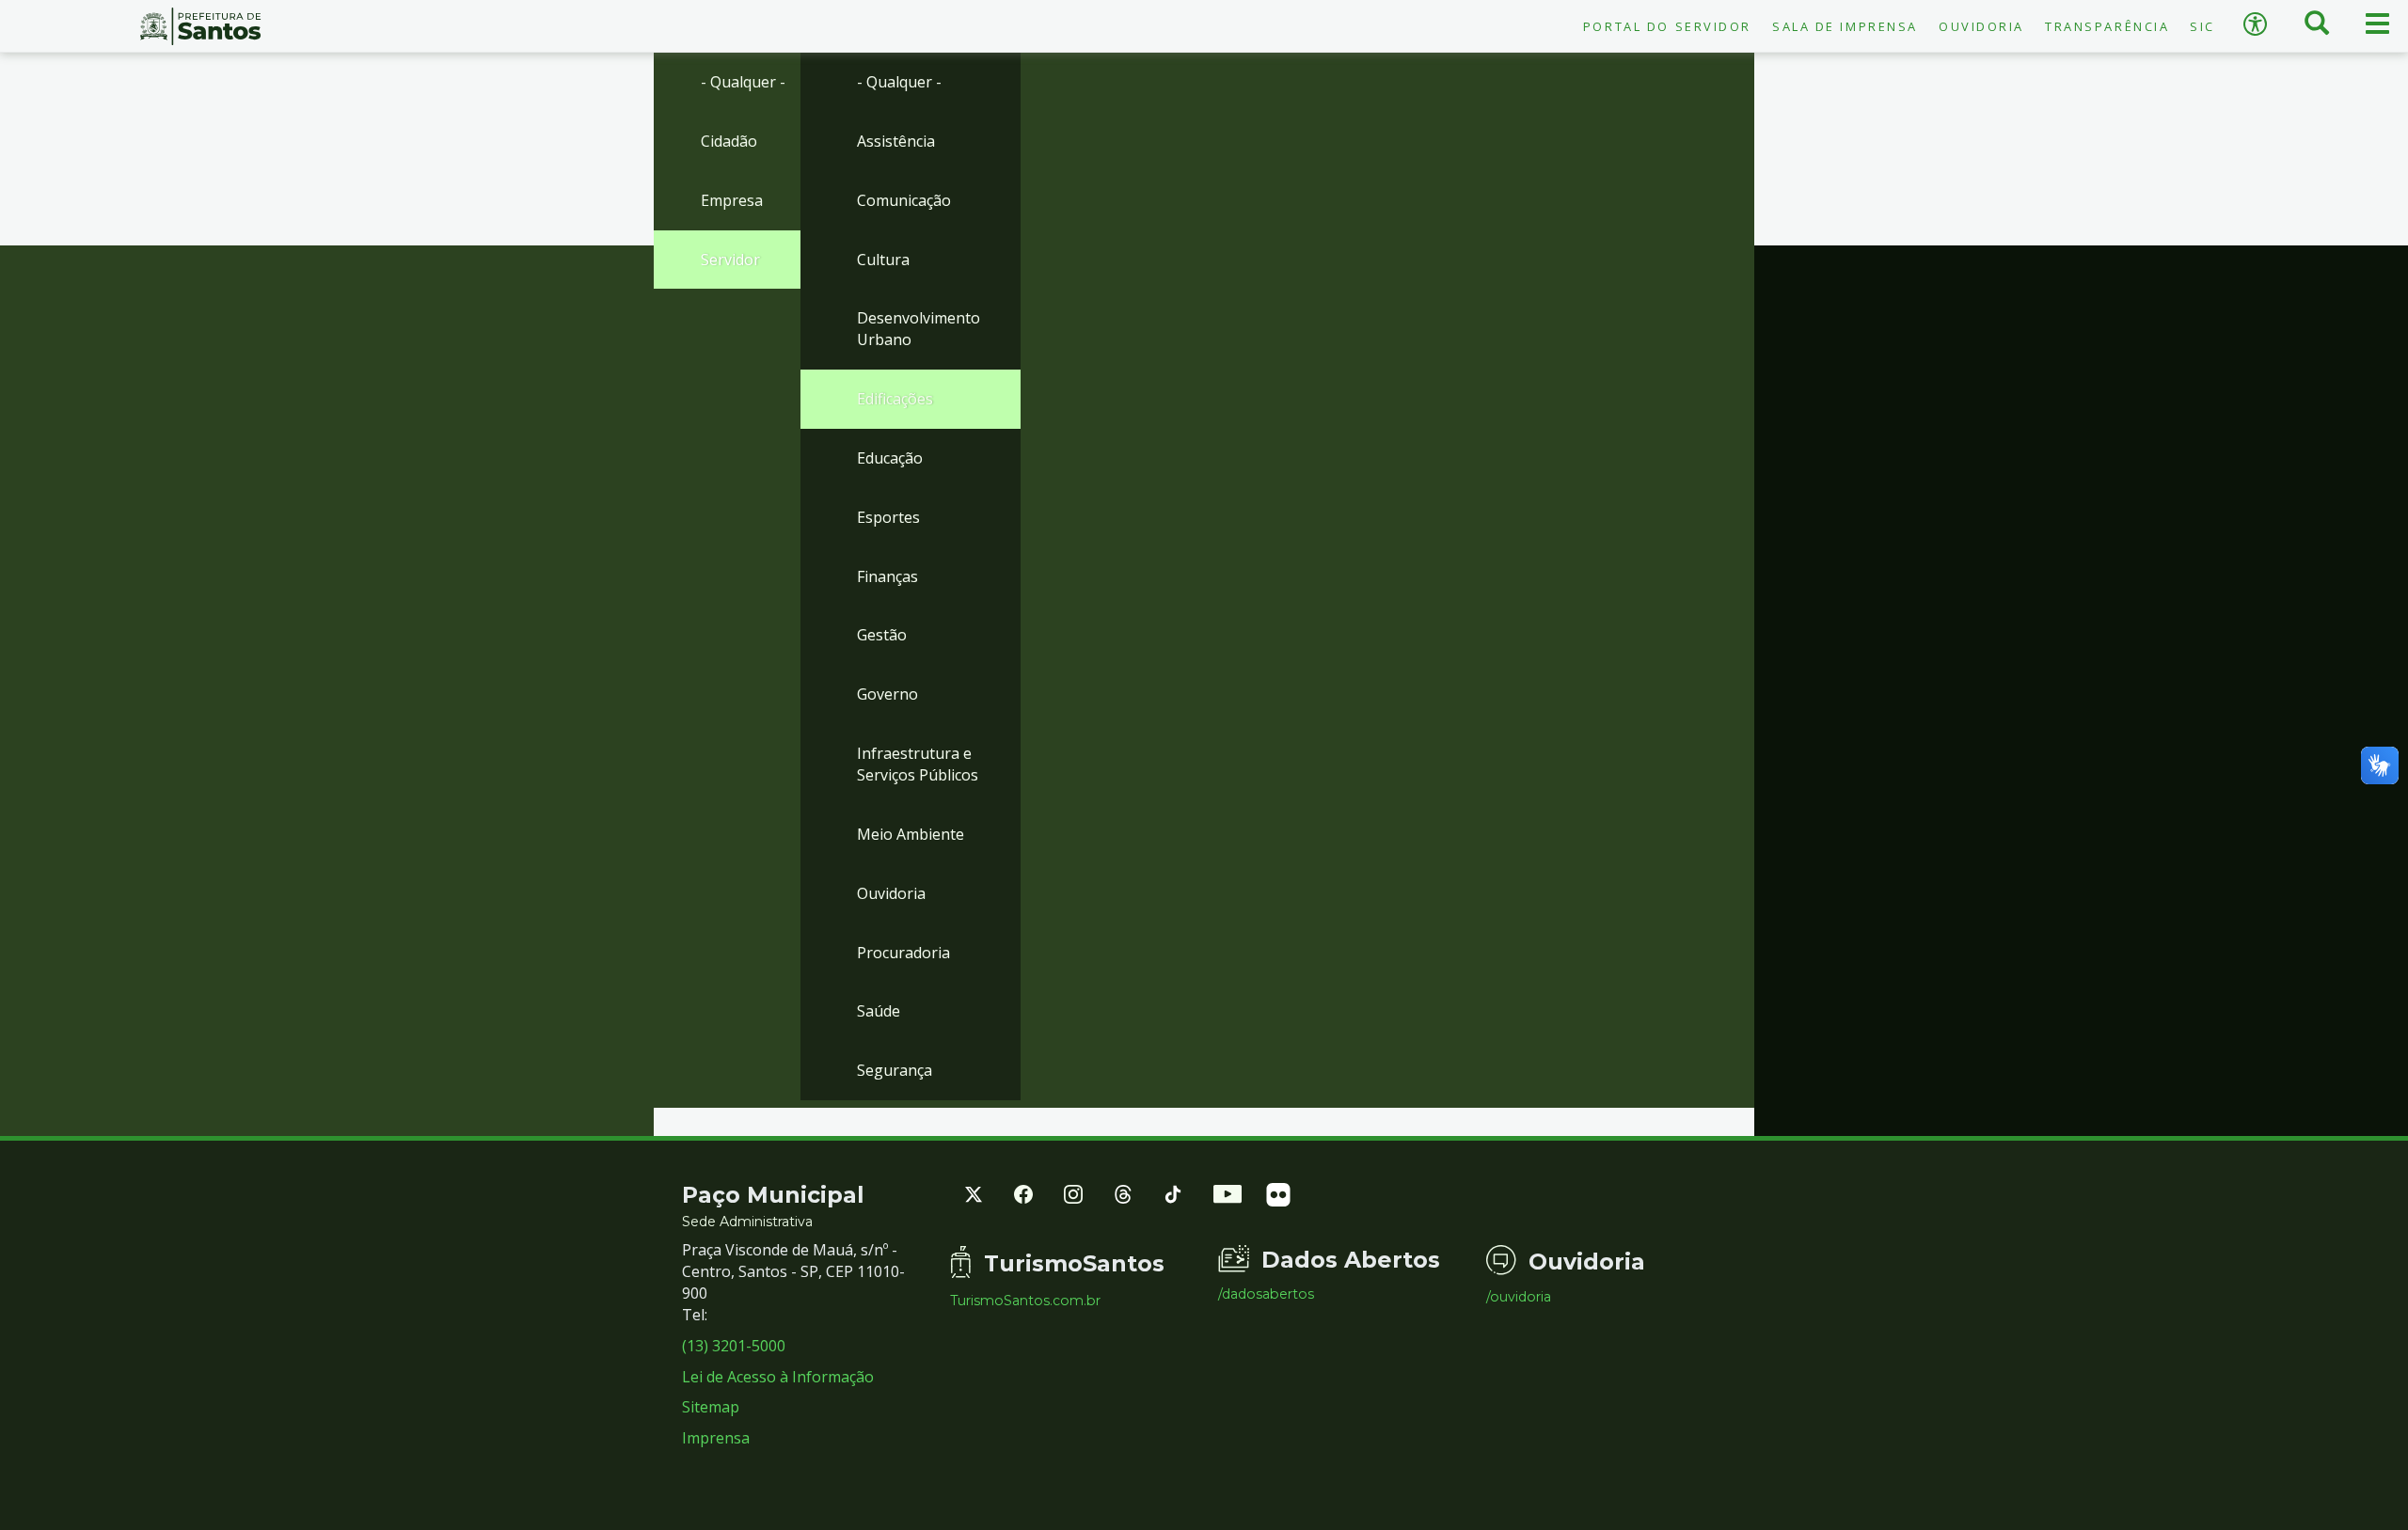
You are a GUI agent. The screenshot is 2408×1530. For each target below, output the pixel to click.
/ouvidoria (1519, 1297)
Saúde (879, 1011)
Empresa (732, 200)
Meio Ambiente (911, 834)
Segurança (895, 1070)
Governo (887, 694)
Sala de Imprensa (1845, 26)
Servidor (730, 260)
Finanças (887, 576)
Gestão (882, 635)
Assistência (896, 141)
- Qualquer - (743, 82)
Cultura (883, 260)
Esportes (888, 517)
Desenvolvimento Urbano (919, 329)
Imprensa (716, 1438)
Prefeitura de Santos (201, 26)
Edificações (895, 399)
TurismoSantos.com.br (1025, 1301)
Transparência (2107, 26)
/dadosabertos (1266, 1294)
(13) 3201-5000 (734, 1346)
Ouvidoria (1981, 26)
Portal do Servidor (1667, 26)
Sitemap (711, 1407)
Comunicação (904, 200)
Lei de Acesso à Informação (778, 1377)
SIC (2202, 26)
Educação (890, 458)
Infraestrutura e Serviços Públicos (918, 764)
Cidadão (729, 141)
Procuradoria (903, 953)
